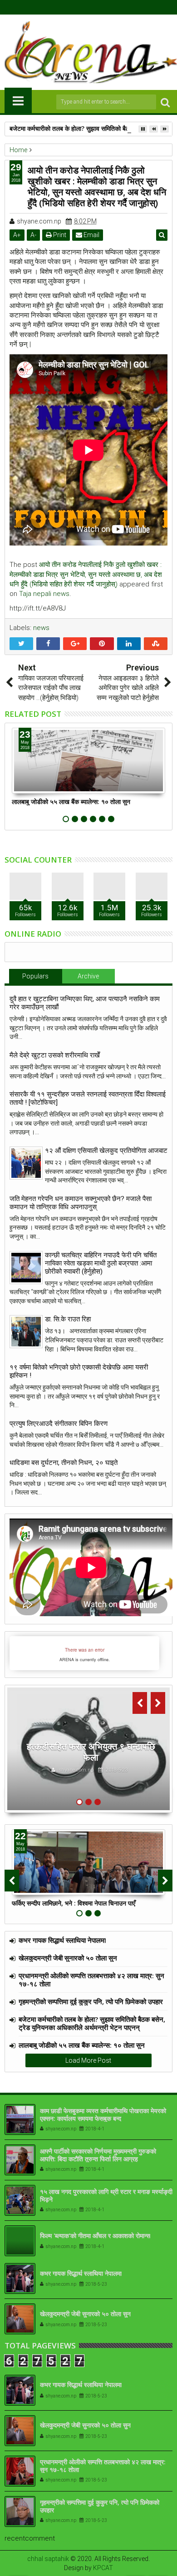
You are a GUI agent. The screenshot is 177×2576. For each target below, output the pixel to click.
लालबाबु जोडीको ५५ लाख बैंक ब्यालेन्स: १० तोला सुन (71, 802)
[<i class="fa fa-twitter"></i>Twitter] (82, 7)
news (41, 628)
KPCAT (103, 2568)
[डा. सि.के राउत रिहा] (26, 1332)
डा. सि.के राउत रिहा (68, 1319)
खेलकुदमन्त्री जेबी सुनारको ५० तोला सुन (68, 1958)
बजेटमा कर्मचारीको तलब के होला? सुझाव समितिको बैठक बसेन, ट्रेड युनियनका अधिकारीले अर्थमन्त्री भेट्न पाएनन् (92, 2023)
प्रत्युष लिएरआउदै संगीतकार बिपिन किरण (59, 1424)
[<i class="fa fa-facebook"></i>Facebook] (68, 7)
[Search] (165, 102)
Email (91, 235)
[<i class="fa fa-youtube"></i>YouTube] (96, 7)
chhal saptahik (48, 2559)
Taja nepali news (44, 594)
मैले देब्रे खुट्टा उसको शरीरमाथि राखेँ (55, 1055)
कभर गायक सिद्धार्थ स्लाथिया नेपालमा (62, 1940)
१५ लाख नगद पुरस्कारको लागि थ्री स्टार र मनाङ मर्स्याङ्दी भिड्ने (106, 2195)
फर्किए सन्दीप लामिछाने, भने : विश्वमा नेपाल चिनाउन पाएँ (74, 1903)
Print (59, 235)
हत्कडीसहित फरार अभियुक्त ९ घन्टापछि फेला (91, 1752)
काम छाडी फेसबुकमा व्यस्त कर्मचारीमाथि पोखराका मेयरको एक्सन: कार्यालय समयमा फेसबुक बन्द (103, 2114)
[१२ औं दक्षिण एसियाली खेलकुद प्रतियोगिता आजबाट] (26, 1163)
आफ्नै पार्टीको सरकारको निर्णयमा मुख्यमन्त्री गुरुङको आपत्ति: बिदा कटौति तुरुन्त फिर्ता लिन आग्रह (98, 2155)
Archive (88, 976)
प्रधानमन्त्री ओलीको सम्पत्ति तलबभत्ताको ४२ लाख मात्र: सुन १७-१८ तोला (91, 1980)
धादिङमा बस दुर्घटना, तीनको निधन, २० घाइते (64, 1463)
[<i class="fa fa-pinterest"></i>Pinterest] (110, 7)
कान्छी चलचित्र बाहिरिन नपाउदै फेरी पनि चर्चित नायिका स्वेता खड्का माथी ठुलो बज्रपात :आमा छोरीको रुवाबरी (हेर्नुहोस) (101, 1263)
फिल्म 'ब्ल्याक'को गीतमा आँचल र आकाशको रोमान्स (95, 2236)
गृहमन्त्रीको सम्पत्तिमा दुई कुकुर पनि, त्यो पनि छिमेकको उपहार (91, 2001)
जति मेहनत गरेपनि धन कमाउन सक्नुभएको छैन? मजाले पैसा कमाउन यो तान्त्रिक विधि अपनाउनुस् (81, 1203)
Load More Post (88, 2060)
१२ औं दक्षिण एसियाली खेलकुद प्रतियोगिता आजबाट (106, 1151)
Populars (35, 976)
